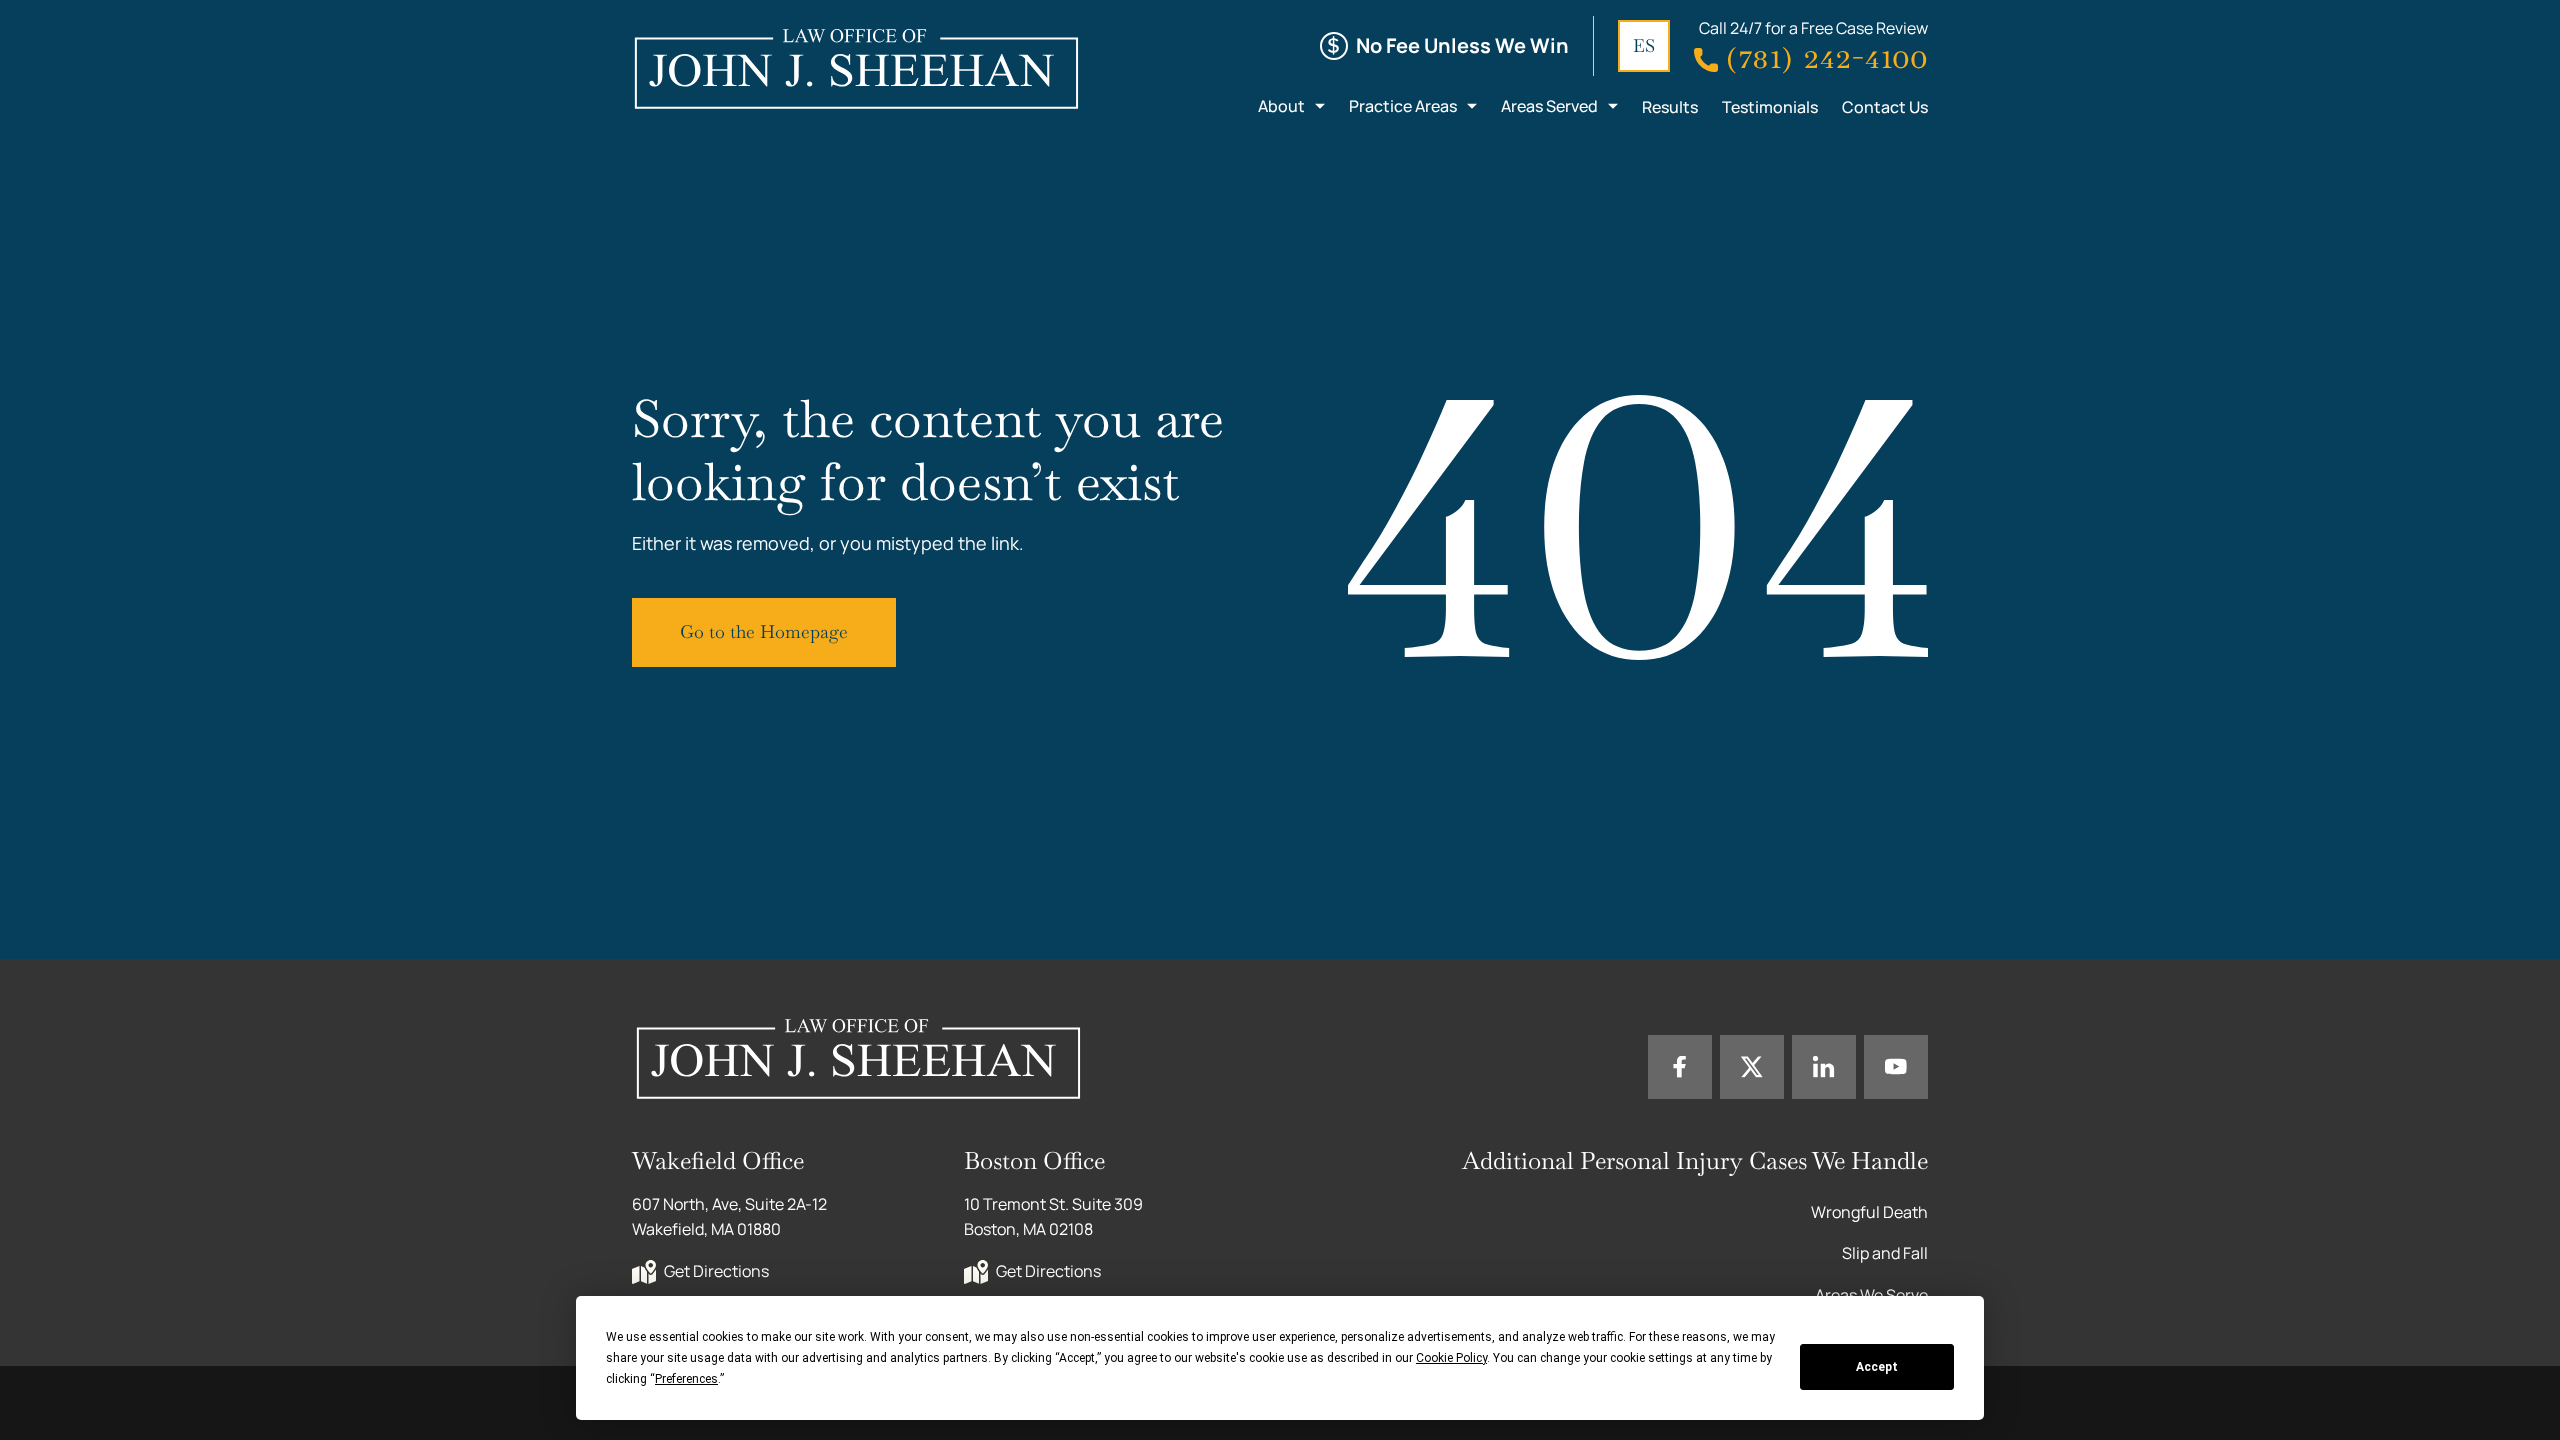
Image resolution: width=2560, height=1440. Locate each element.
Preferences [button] (686, 1379)
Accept (1877, 1367)
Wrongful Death (1869, 1212)
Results (1670, 107)
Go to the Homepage (764, 631)
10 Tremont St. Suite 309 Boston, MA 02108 (1055, 1217)
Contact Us (1885, 107)
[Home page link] (855, 68)
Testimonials (1770, 107)
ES (1644, 45)
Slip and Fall (1885, 1253)
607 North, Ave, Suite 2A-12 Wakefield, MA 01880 (731, 1217)
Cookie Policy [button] (1451, 1358)
